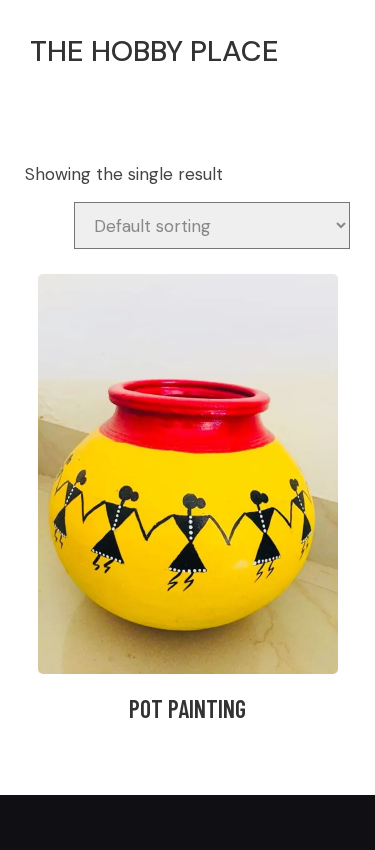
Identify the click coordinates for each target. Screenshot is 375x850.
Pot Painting (187, 708)
